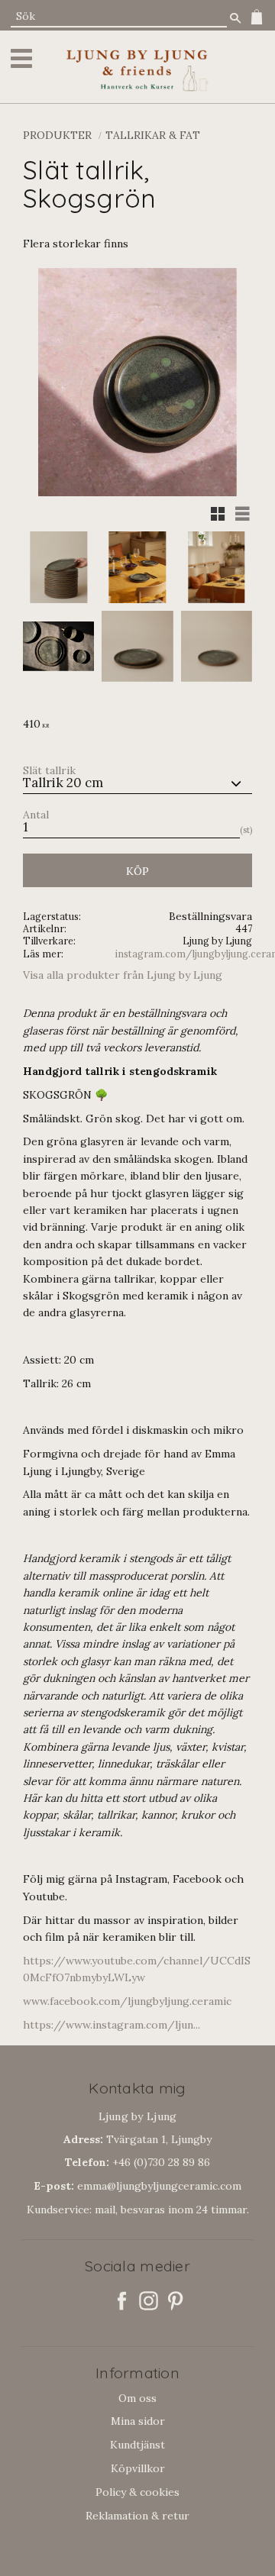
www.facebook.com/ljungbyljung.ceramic (127, 2001)
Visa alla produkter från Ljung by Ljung (123, 975)
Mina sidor (138, 2421)
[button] (24, 58)
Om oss (137, 2398)
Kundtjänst (137, 2445)
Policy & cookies (137, 2492)
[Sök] (235, 18)
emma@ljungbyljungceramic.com (137, 2186)
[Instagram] (149, 2301)
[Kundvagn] (254, 17)
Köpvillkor (138, 2468)
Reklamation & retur (137, 2516)
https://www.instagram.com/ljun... (112, 2025)
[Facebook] (122, 2301)
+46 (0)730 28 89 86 (137, 2162)
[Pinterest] (175, 2301)
